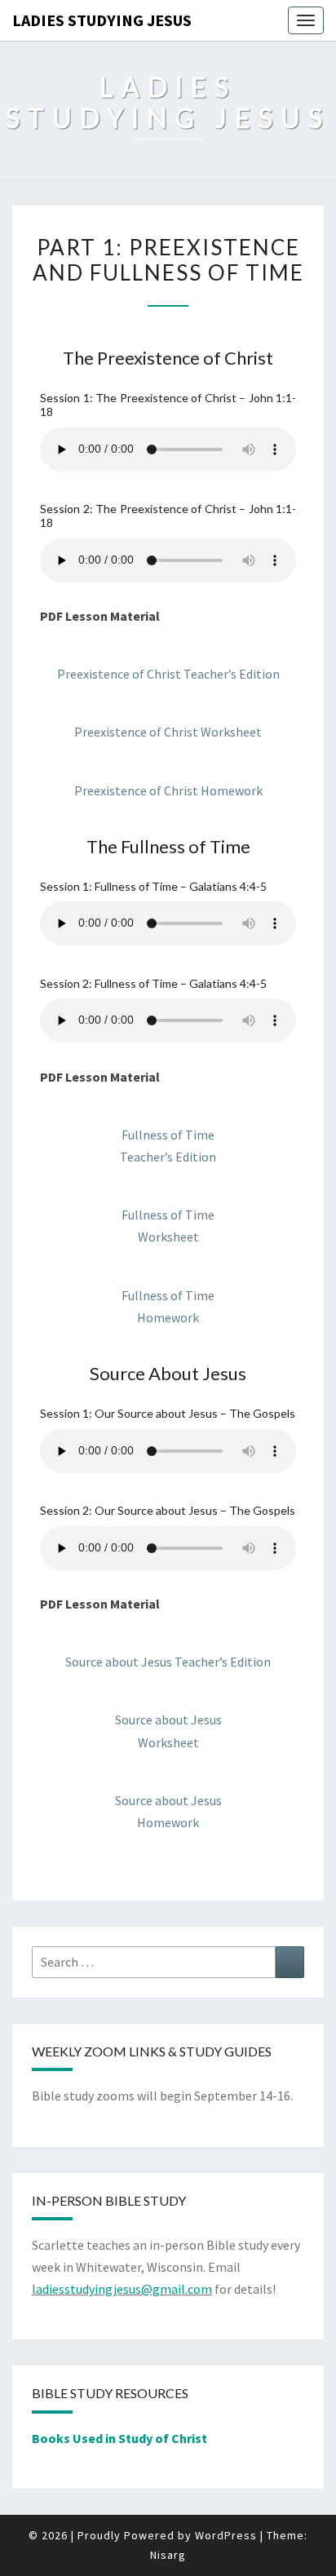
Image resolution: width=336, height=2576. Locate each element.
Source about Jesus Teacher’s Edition (168, 1662)
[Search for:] (168, 1962)
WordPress (226, 2535)
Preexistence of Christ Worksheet (168, 732)
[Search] (290, 1962)
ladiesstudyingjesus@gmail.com (122, 2289)
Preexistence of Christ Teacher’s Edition (168, 674)
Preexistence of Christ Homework (168, 790)
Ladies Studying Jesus (102, 20)
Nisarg (168, 2555)
